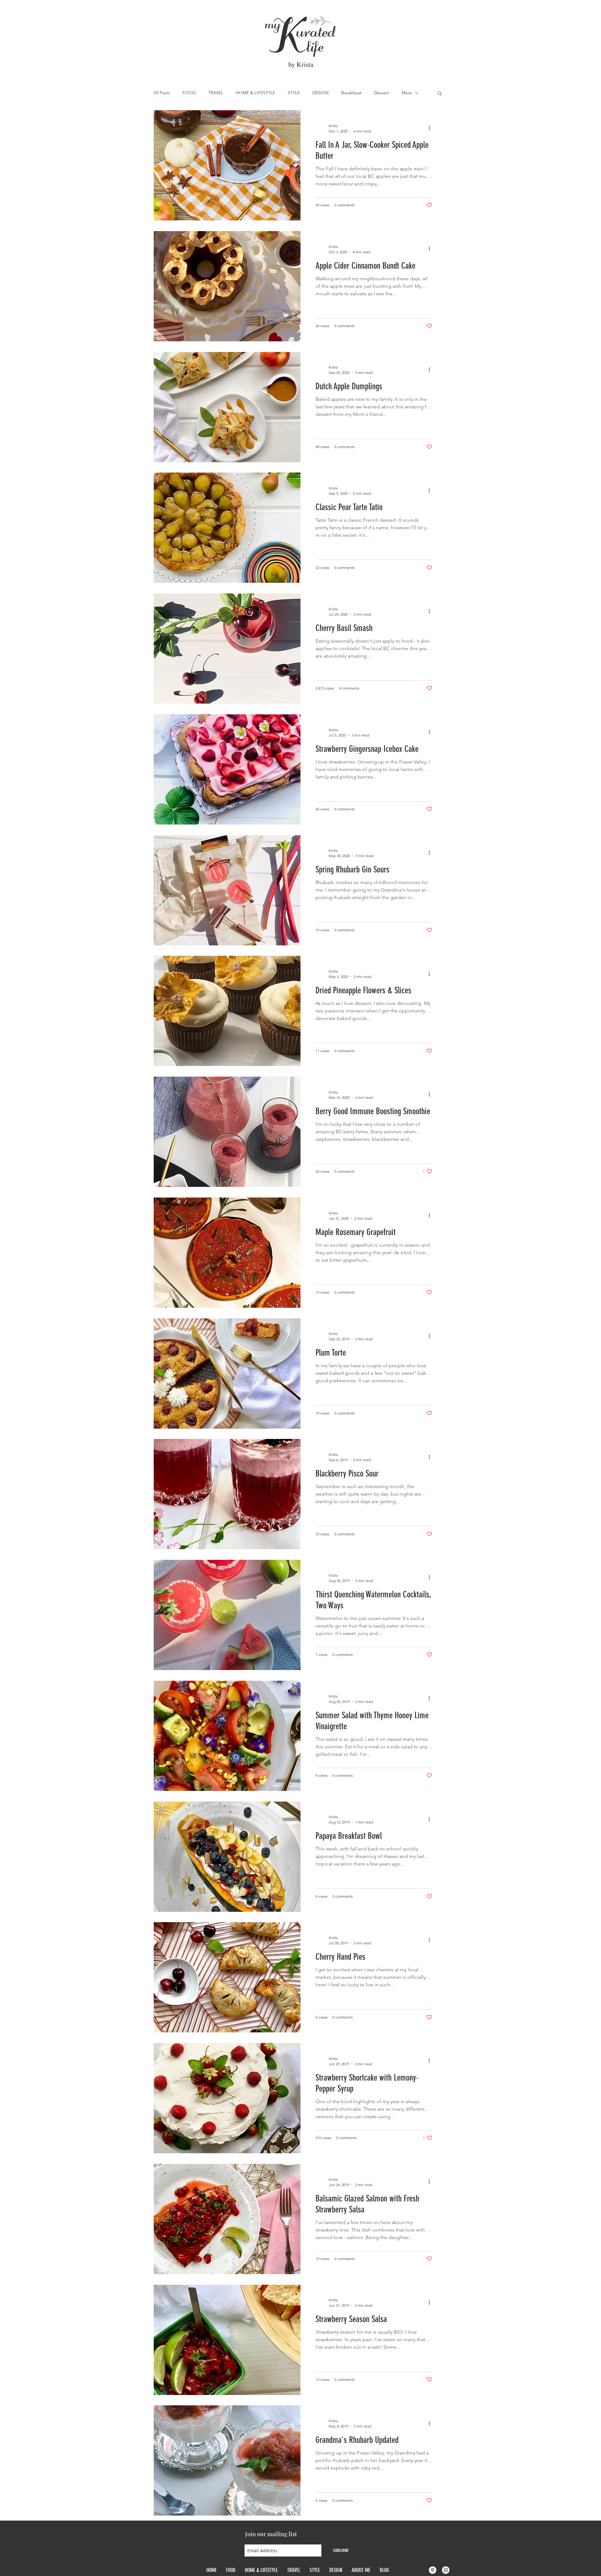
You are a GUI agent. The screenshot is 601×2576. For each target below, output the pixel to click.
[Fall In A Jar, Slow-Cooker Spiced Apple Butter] (227, 165)
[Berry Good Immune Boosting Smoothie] (227, 1132)
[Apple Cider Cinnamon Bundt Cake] (227, 286)
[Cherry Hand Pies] (227, 1977)
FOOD (189, 93)
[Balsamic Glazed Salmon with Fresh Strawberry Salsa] (227, 2219)
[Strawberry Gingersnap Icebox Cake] (227, 769)
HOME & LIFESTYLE (255, 93)
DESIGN (321, 93)
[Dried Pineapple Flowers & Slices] (227, 1011)
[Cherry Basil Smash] (227, 649)
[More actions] (431, 128)
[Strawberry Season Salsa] (227, 2340)
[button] (440, 94)
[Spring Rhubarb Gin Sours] (227, 890)
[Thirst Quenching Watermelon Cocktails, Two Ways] (227, 1615)
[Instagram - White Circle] (446, 2570)
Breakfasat (351, 93)
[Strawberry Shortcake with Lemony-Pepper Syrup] (227, 2098)
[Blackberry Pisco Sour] (227, 1494)
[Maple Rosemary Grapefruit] (227, 1253)
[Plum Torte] (227, 1373)
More (407, 93)
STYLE (294, 93)
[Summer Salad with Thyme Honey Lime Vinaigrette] (227, 1736)
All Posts (162, 93)
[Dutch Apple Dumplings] (227, 407)
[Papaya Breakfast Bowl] (227, 1857)
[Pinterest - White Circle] (433, 2570)
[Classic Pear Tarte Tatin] (227, 528)
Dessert (382, 93)
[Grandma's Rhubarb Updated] (227, 2460)
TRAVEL (216, 93)
